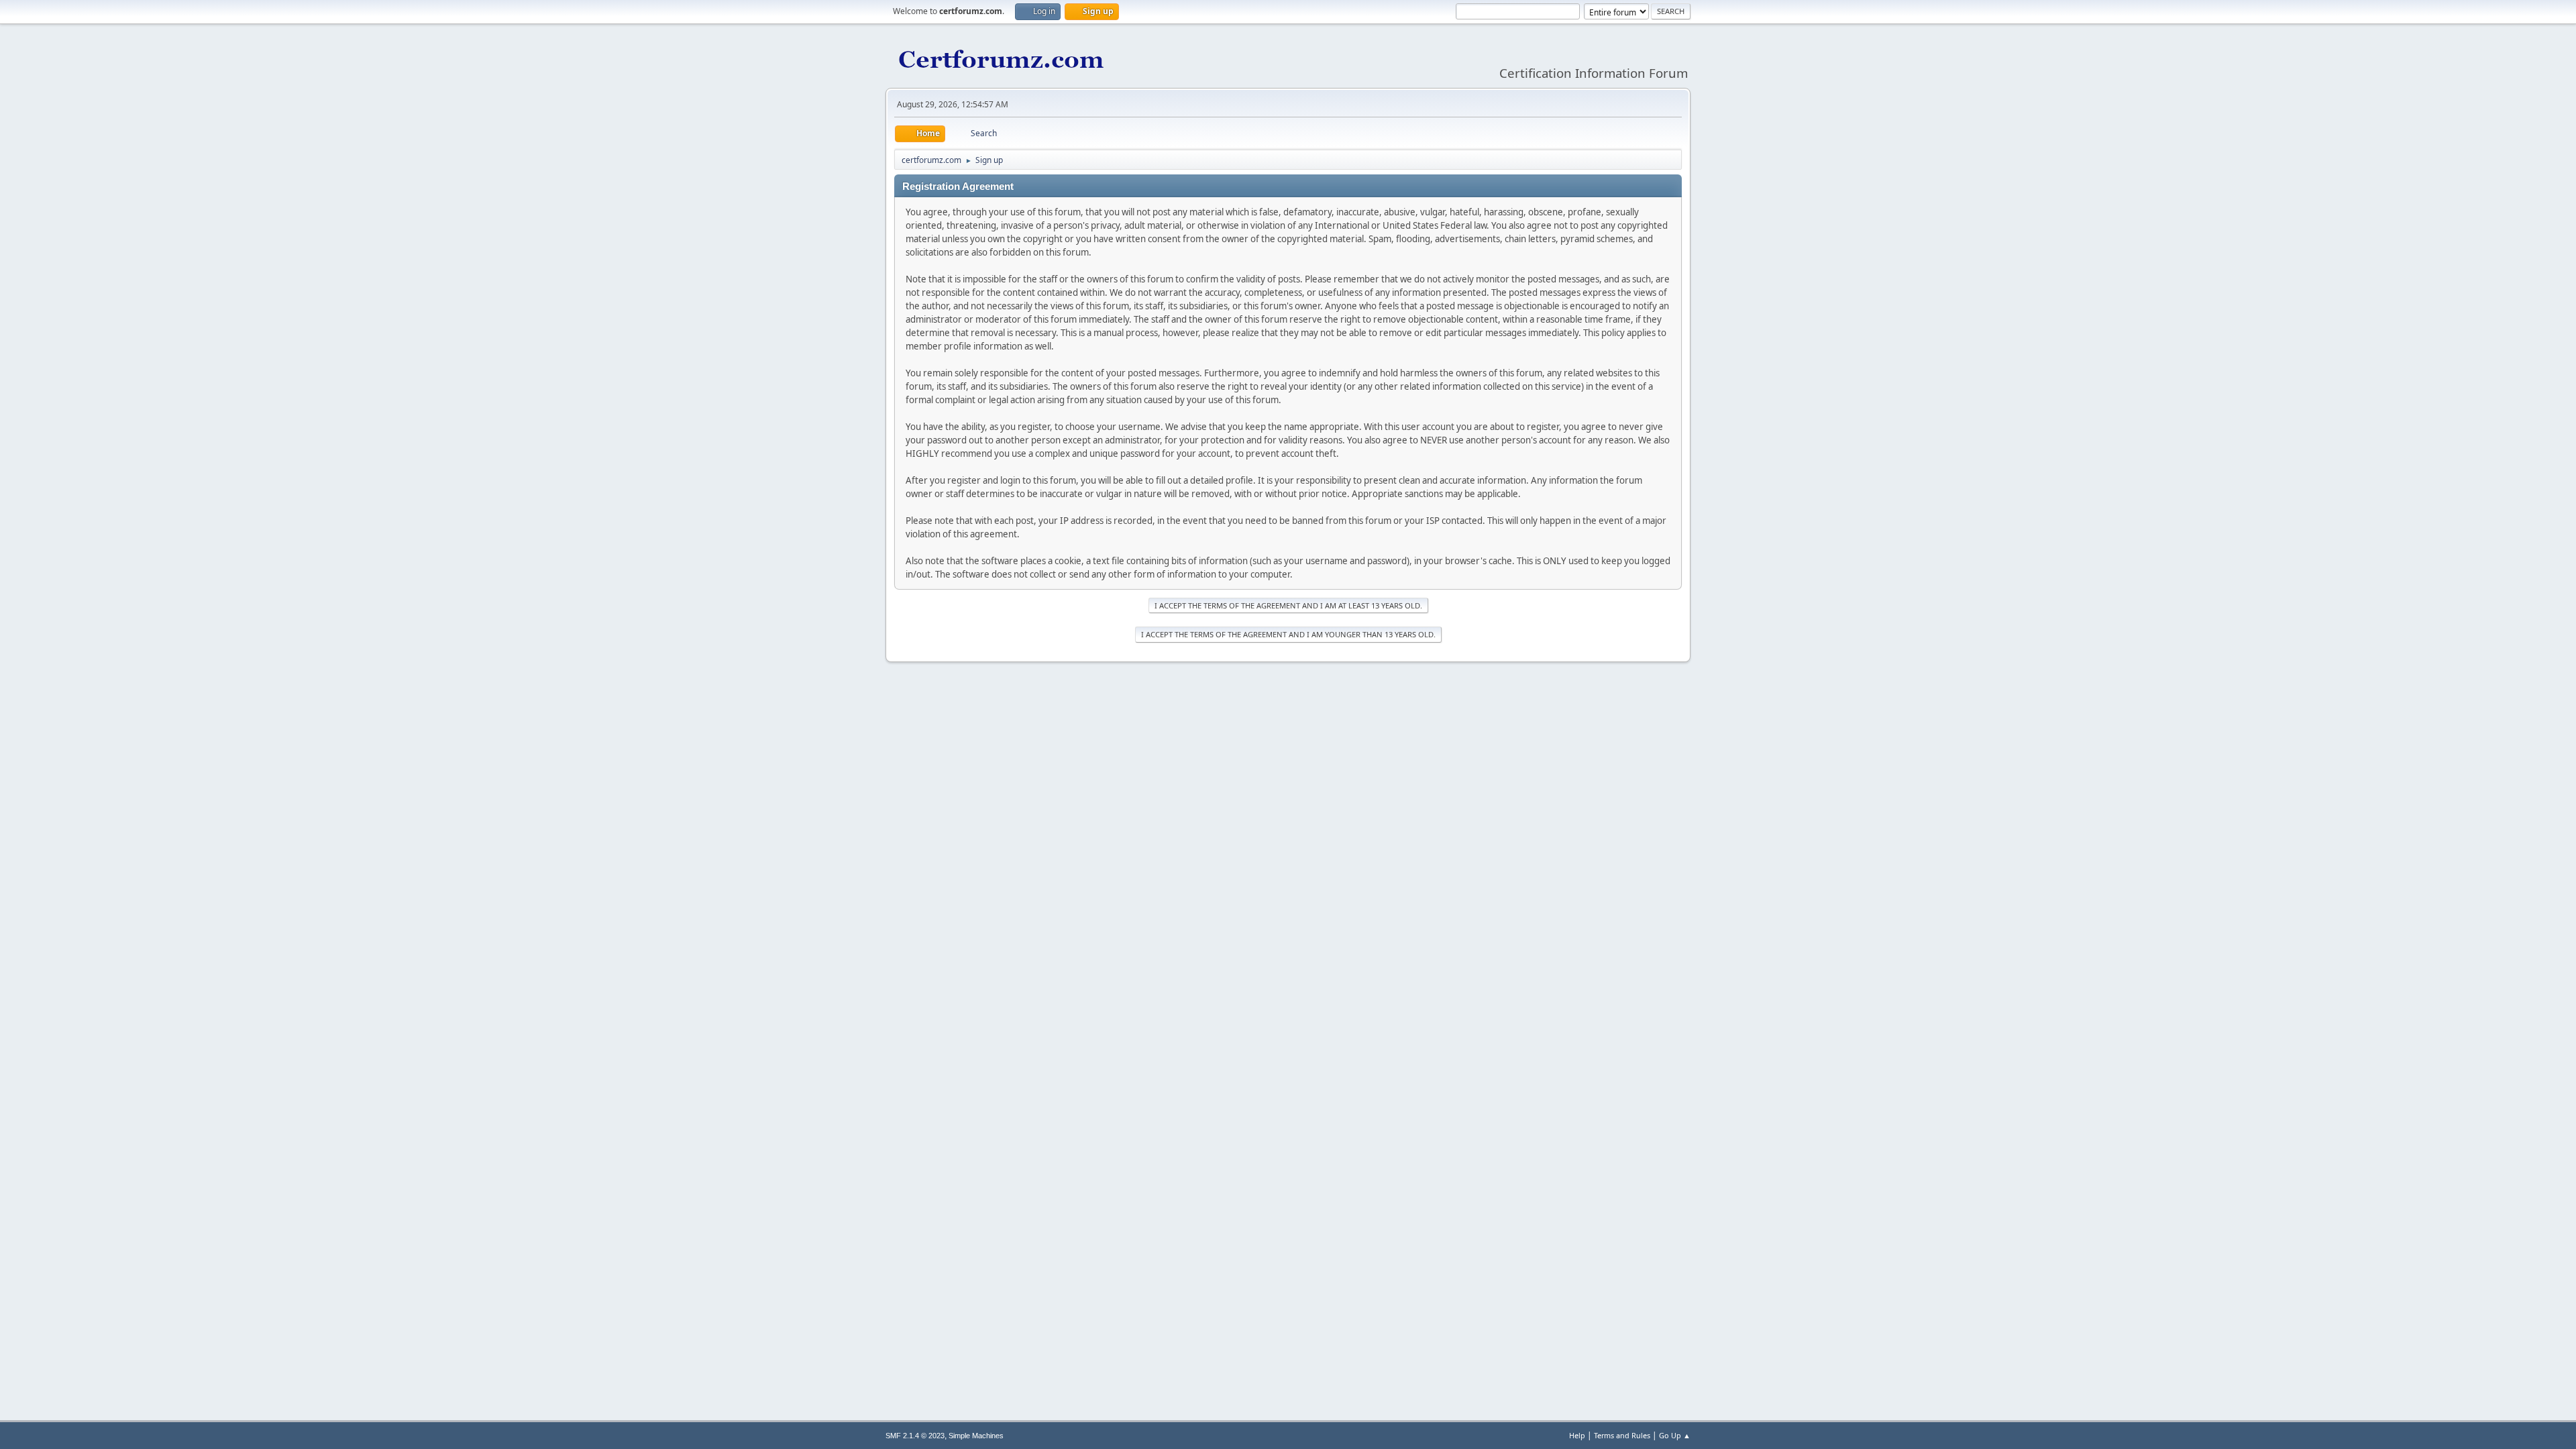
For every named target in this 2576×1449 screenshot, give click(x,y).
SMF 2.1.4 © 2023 (915, 1436)
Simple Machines (976, 1436)
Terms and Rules (1622, 1435)
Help (1577, 1435)
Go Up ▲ (1675, 1435)
